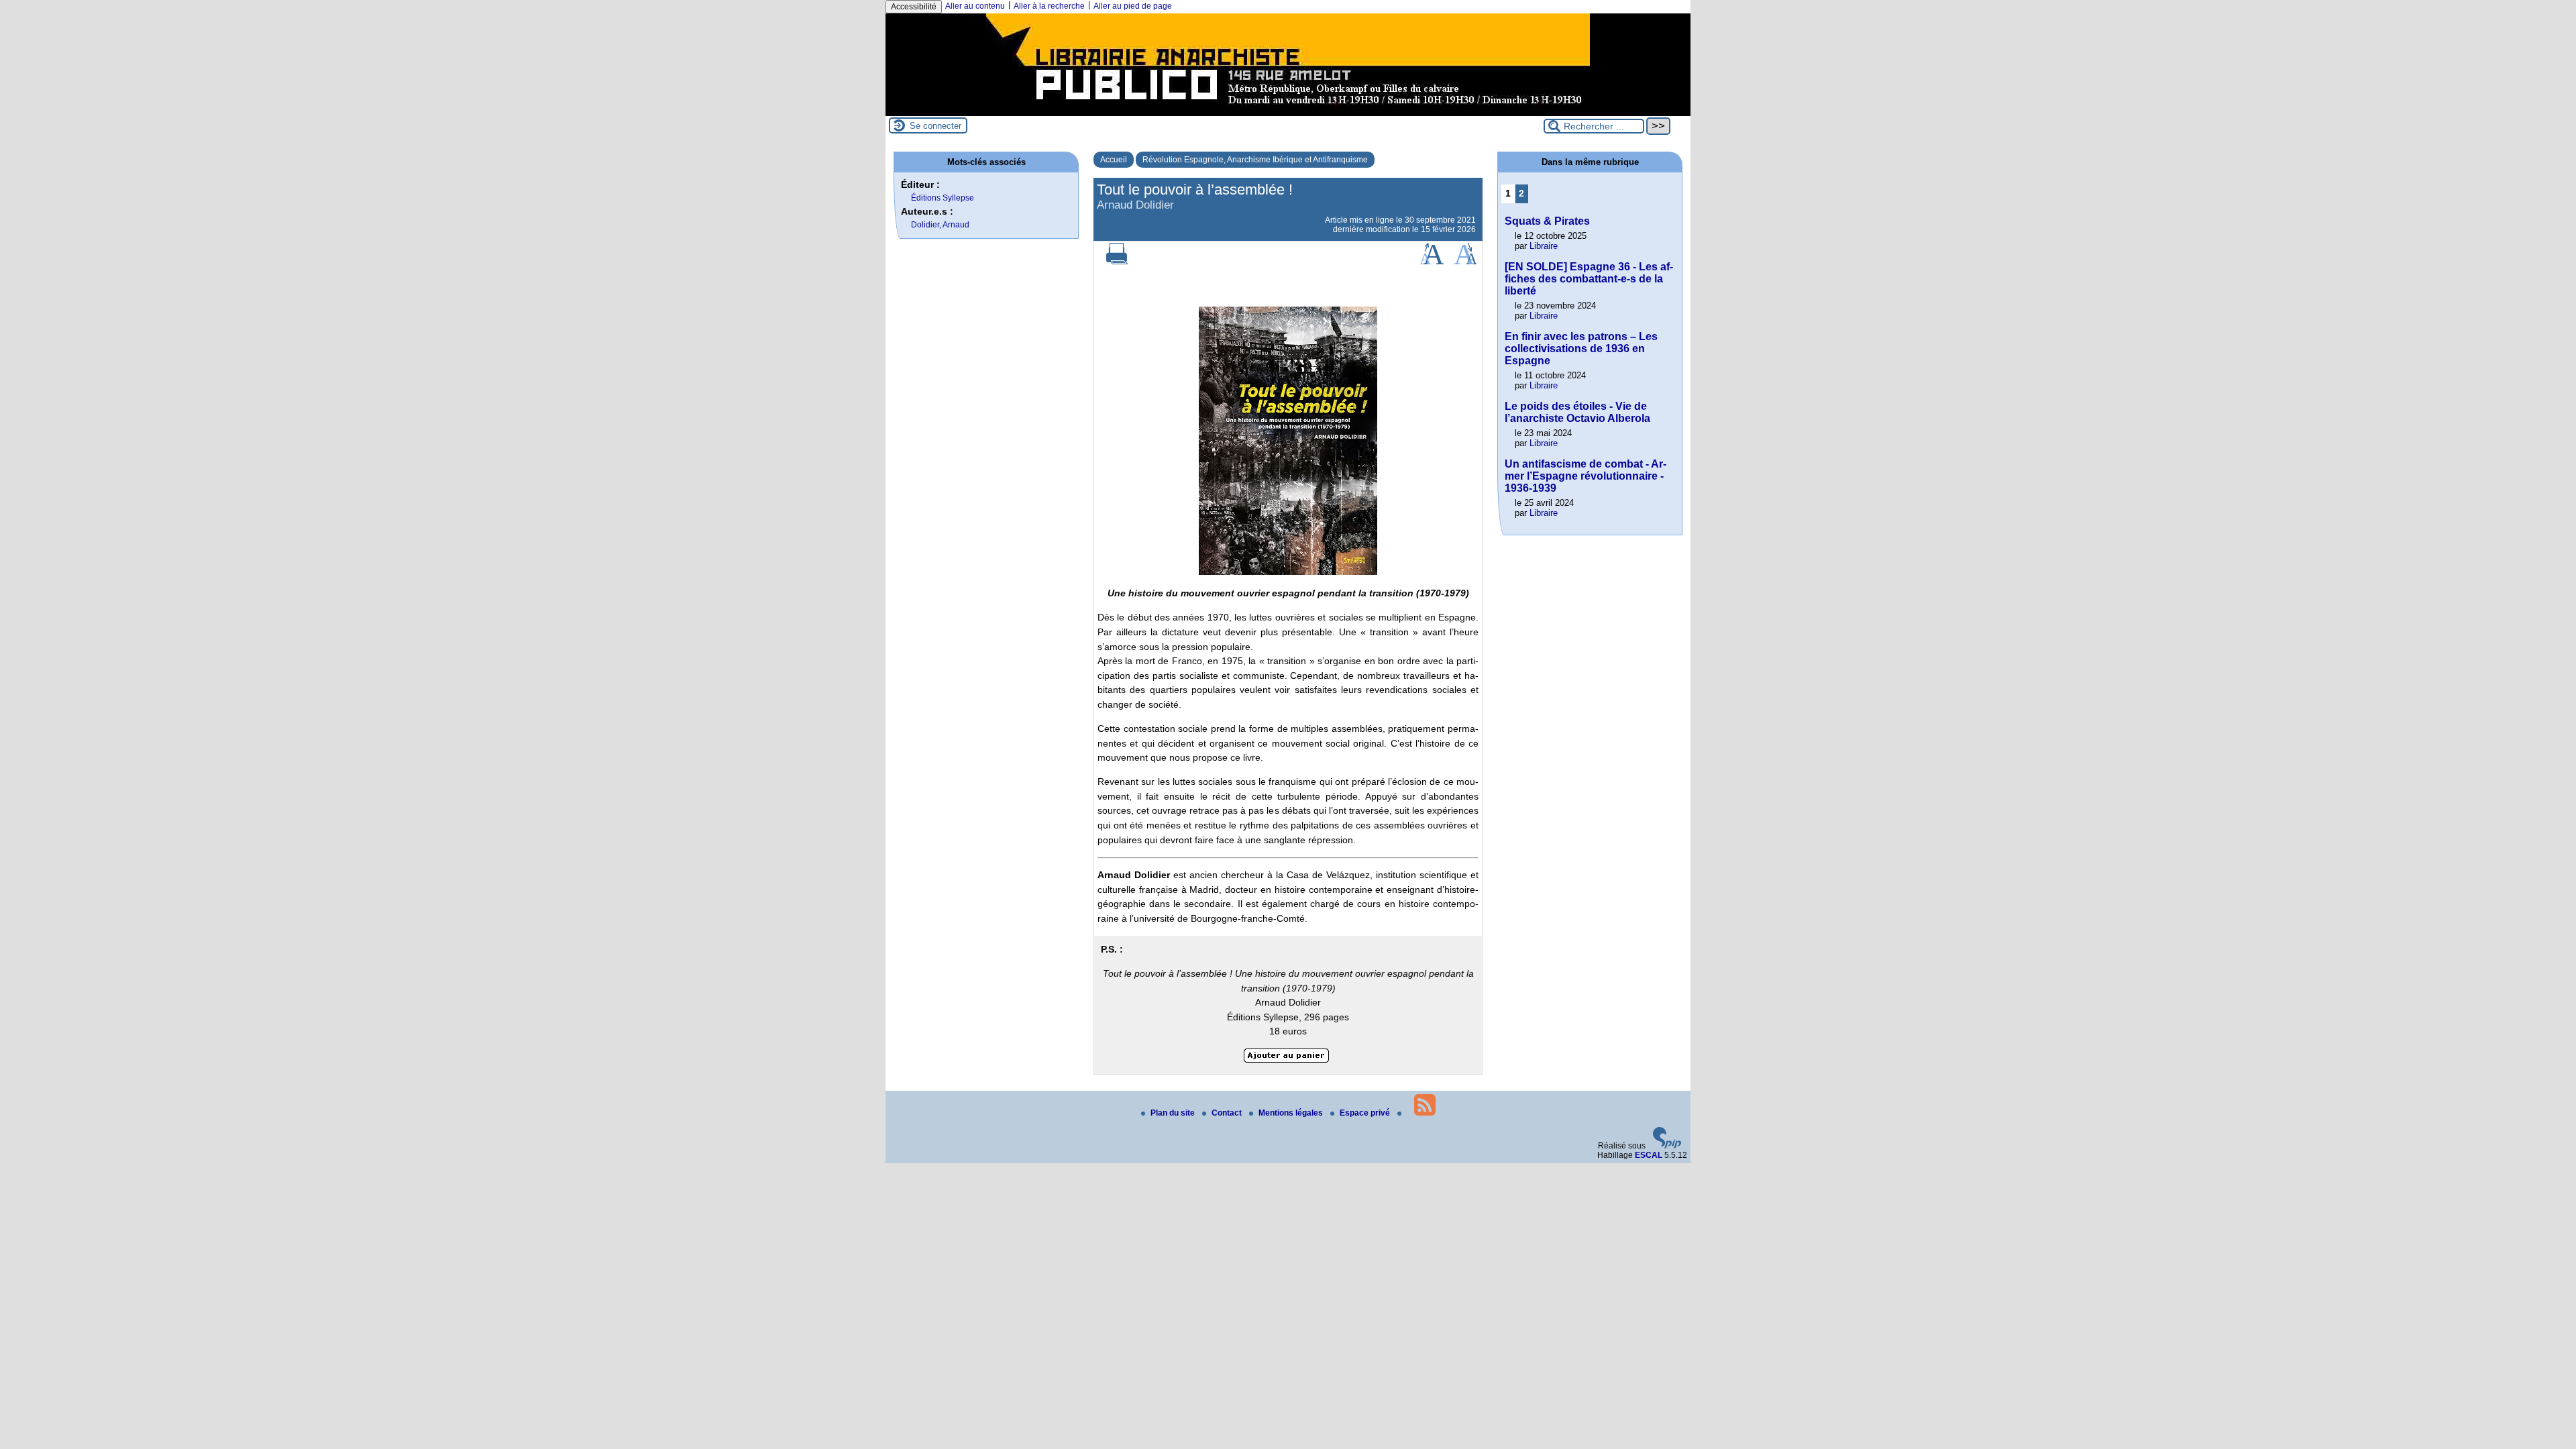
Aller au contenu (975, 6)
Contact (1228, 1113)
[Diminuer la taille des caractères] (1465, 262)
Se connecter (935, 126)
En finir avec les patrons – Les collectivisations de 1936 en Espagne (1581, 348)
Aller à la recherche (1049, 6)
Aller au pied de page (1133, 6)
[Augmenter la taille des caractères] (1432, 262)
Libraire (1544, 246)
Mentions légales (1292, 1113)
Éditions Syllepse (943, 198)
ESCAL (1649, 1155)
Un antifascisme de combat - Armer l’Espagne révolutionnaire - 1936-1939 (1586, 476)
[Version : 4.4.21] (1667, 1146)
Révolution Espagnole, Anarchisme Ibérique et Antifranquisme (1255, 160)
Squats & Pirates (1547, 221)
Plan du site (1174, 1113)
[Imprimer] (1117, 262)
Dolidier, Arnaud (940, 225)
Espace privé (1366, 1113)
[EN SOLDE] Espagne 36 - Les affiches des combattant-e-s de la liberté (1589, 279)
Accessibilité (914, 7)
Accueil (1114, 160)
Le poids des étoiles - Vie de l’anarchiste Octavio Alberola (1577, 412)
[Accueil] (1288, 111)
